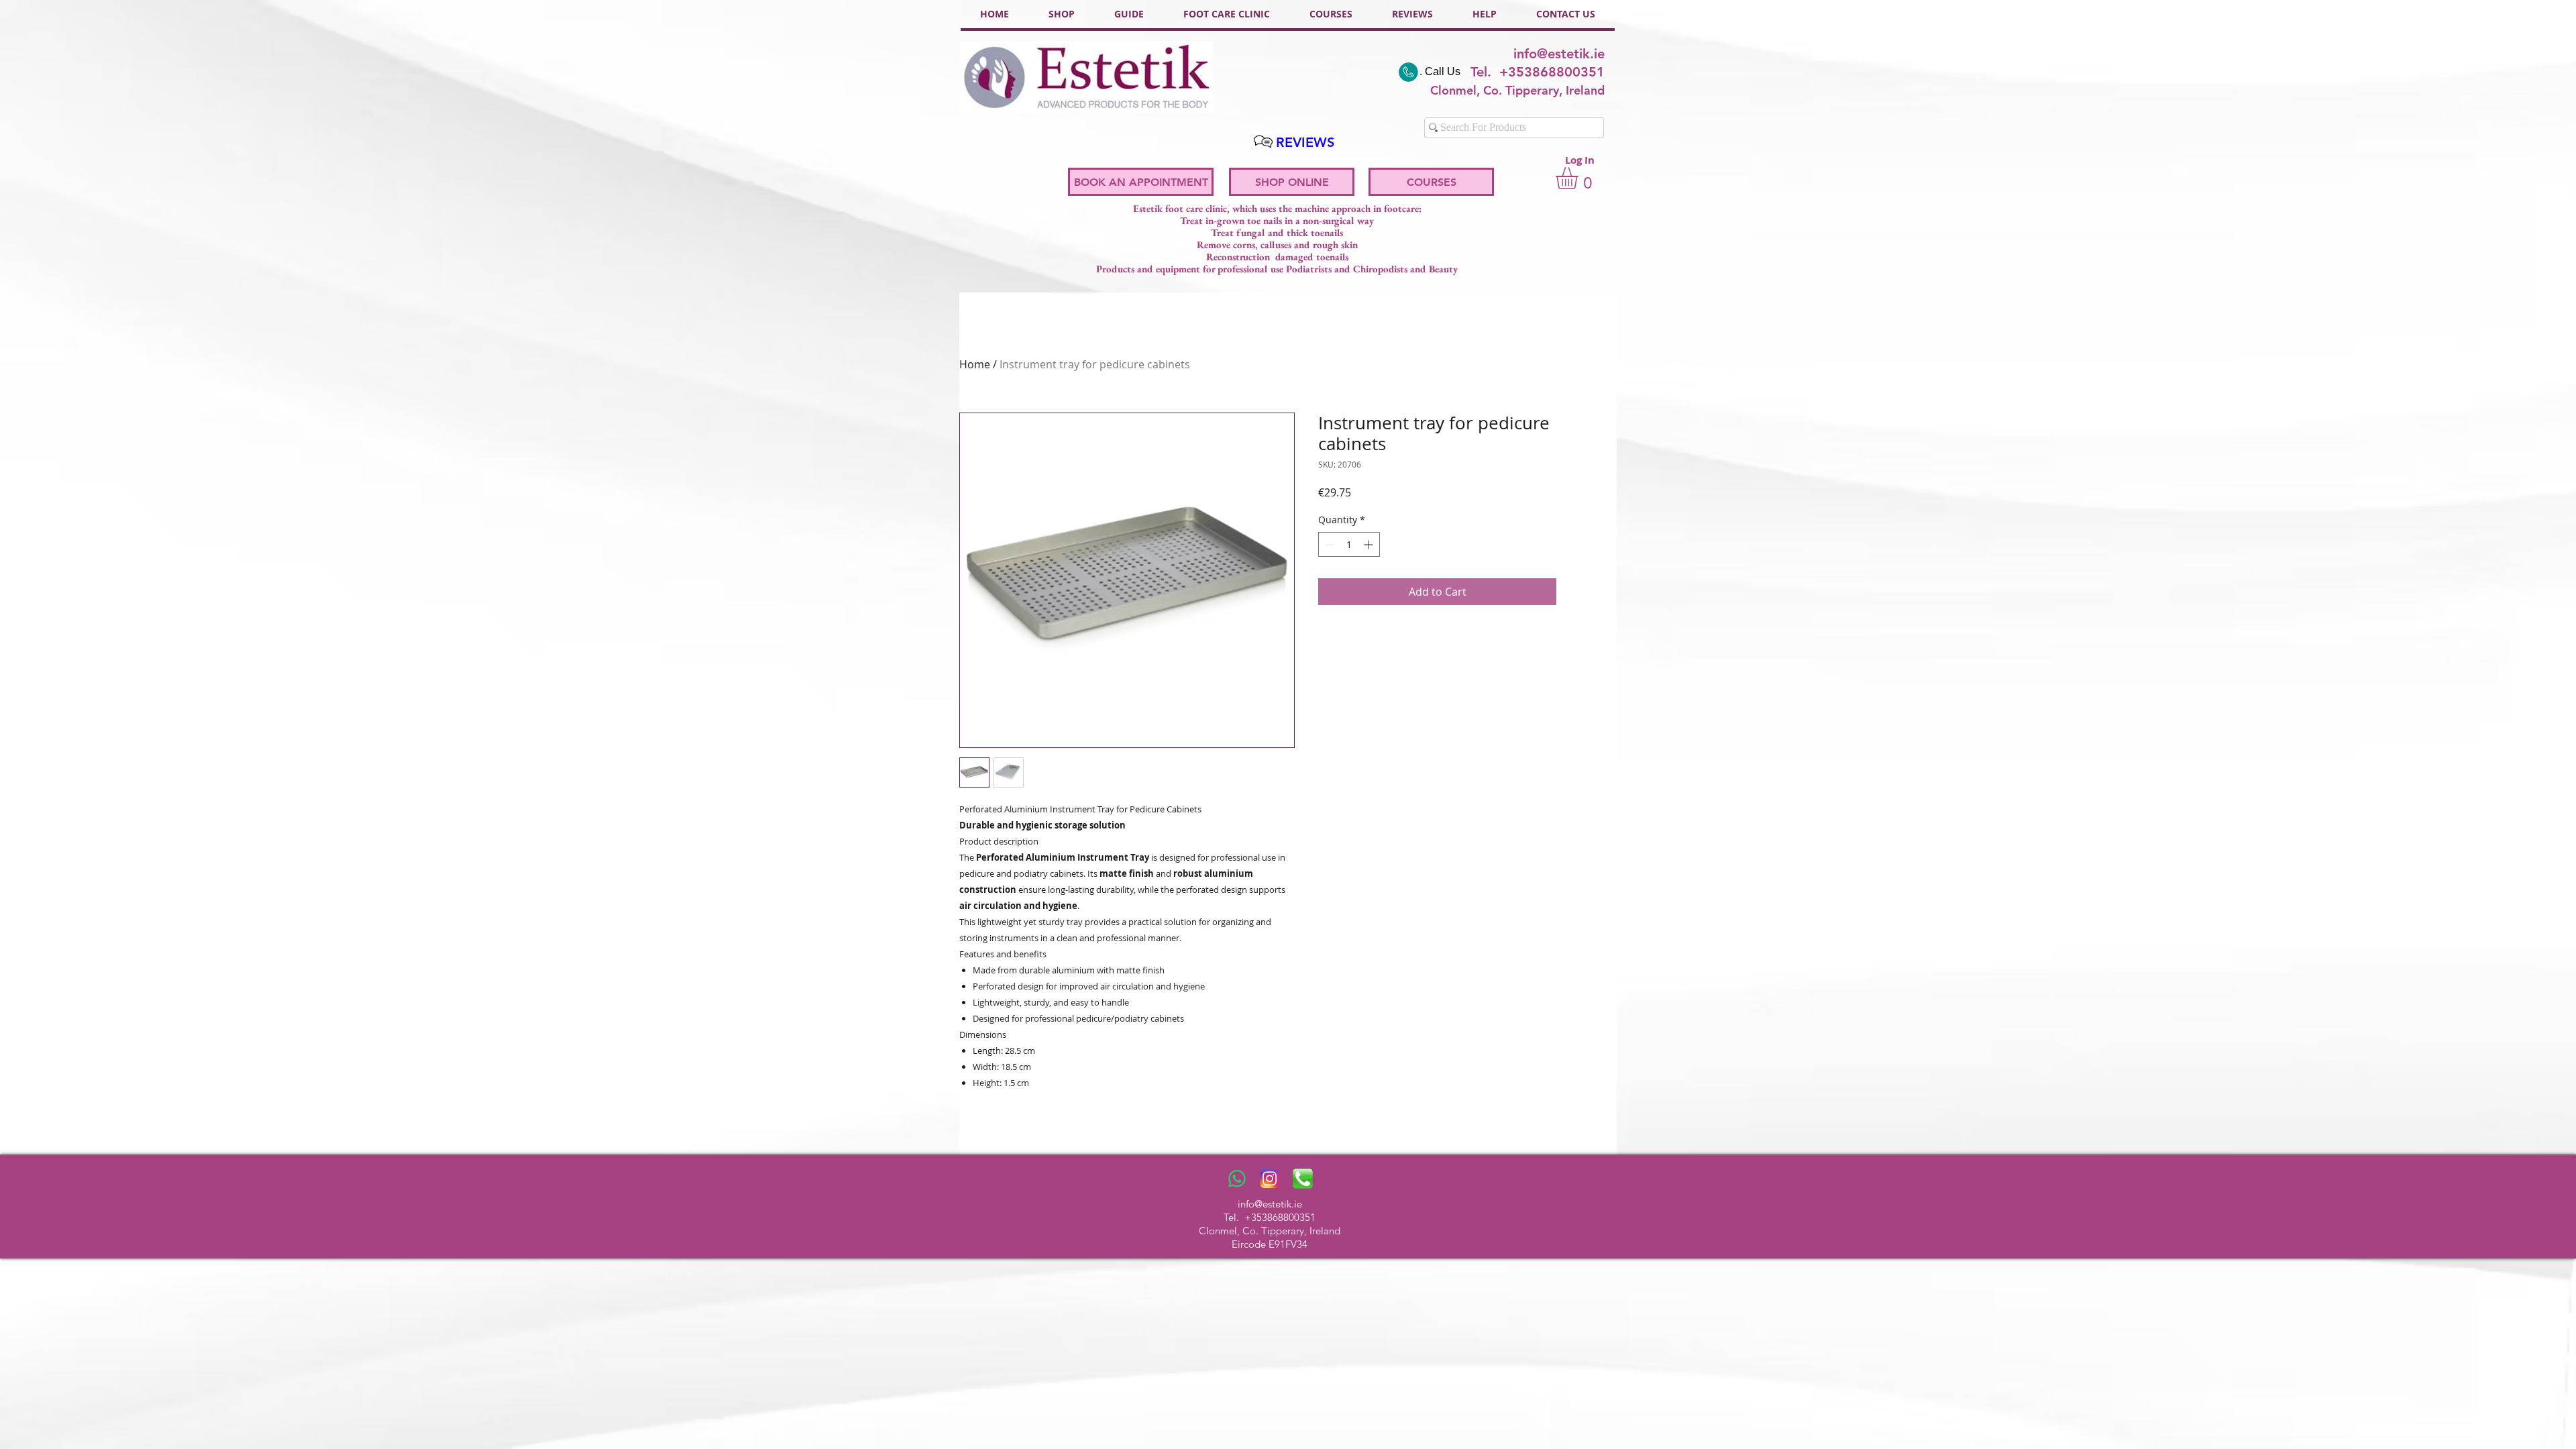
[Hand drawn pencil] (1263, 142)
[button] (1580, 178)
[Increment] (1370, 544)
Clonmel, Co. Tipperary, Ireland (1270, 1231)
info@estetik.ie (1559, 54)
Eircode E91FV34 (1270, 1244)
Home (975, 364)
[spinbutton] (1349, 544)
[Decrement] (1329, 544)
